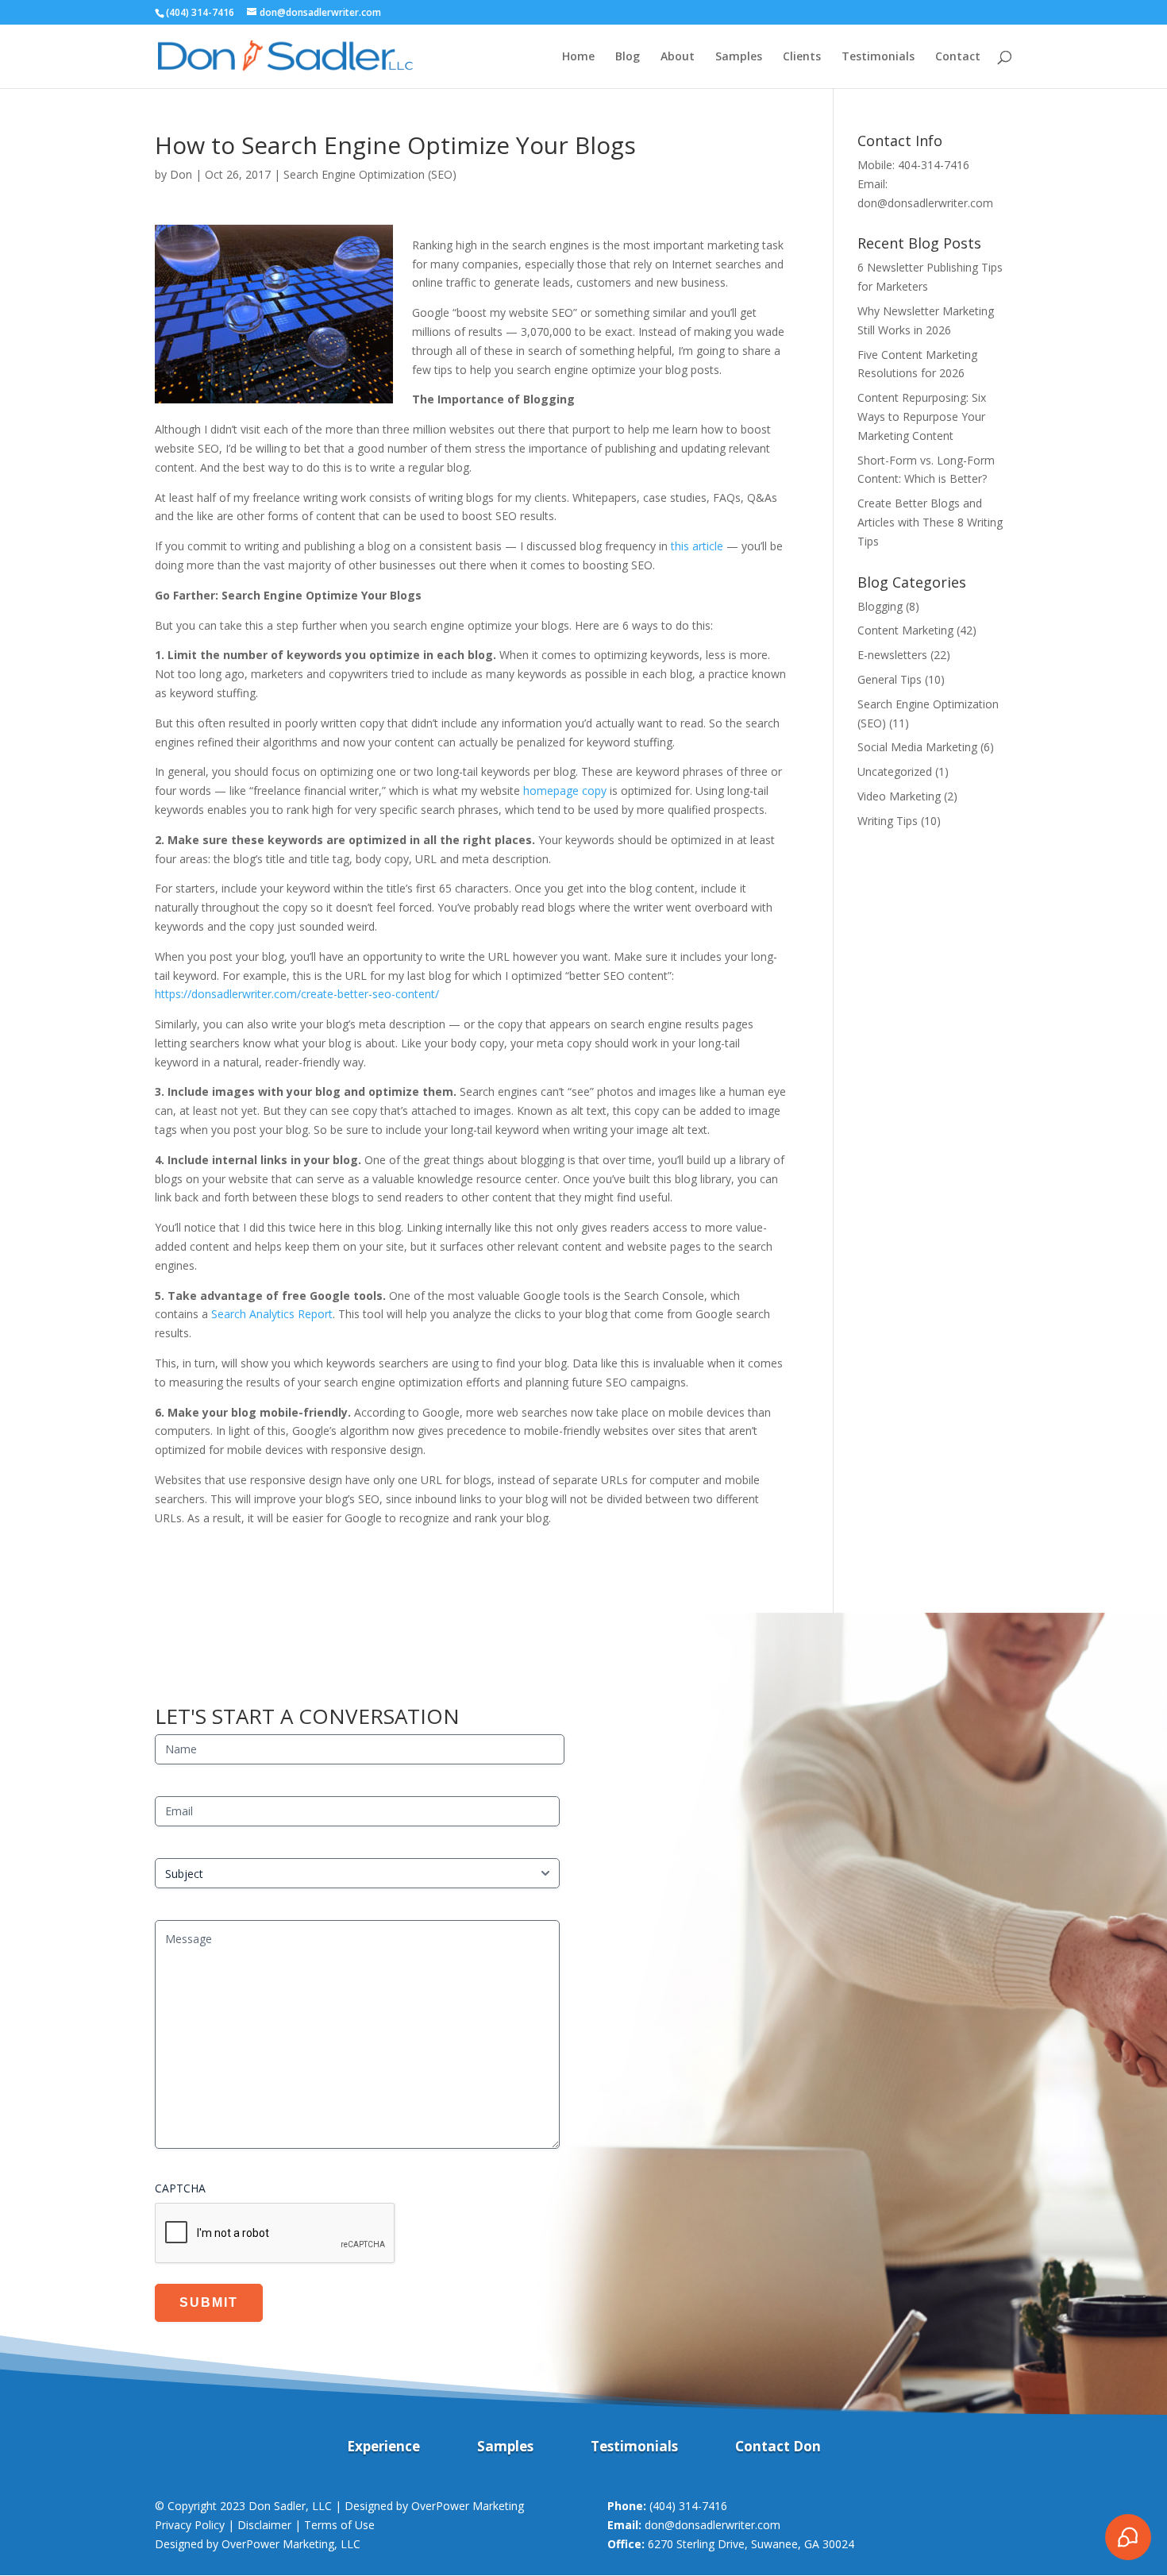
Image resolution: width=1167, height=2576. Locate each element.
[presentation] (275, 2234)
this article (697, 546)
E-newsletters (892, 655)
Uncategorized (895, 771)
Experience (383, 2448)
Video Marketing (899, 796)
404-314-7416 (934, 165)
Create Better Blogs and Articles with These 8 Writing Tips (930, 522)
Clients (802, 57)
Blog (628, 57)
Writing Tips (888, 821)
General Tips (890, 679)
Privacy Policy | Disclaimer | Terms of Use (265, 2525)
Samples (739, 57)
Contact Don (778, 2448)
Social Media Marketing (917, 747)
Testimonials (878, 57)
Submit (209, 2302)
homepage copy (565, 791)
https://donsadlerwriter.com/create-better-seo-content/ (297, 994)
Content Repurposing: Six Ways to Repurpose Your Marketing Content (922, 416)
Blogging (880, 606)
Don (181, 174)
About (678, 57)
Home (578, 57)
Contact (958, 57)
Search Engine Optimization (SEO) (370, 174)
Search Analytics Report (272, 1314)
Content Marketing (905, 630)
